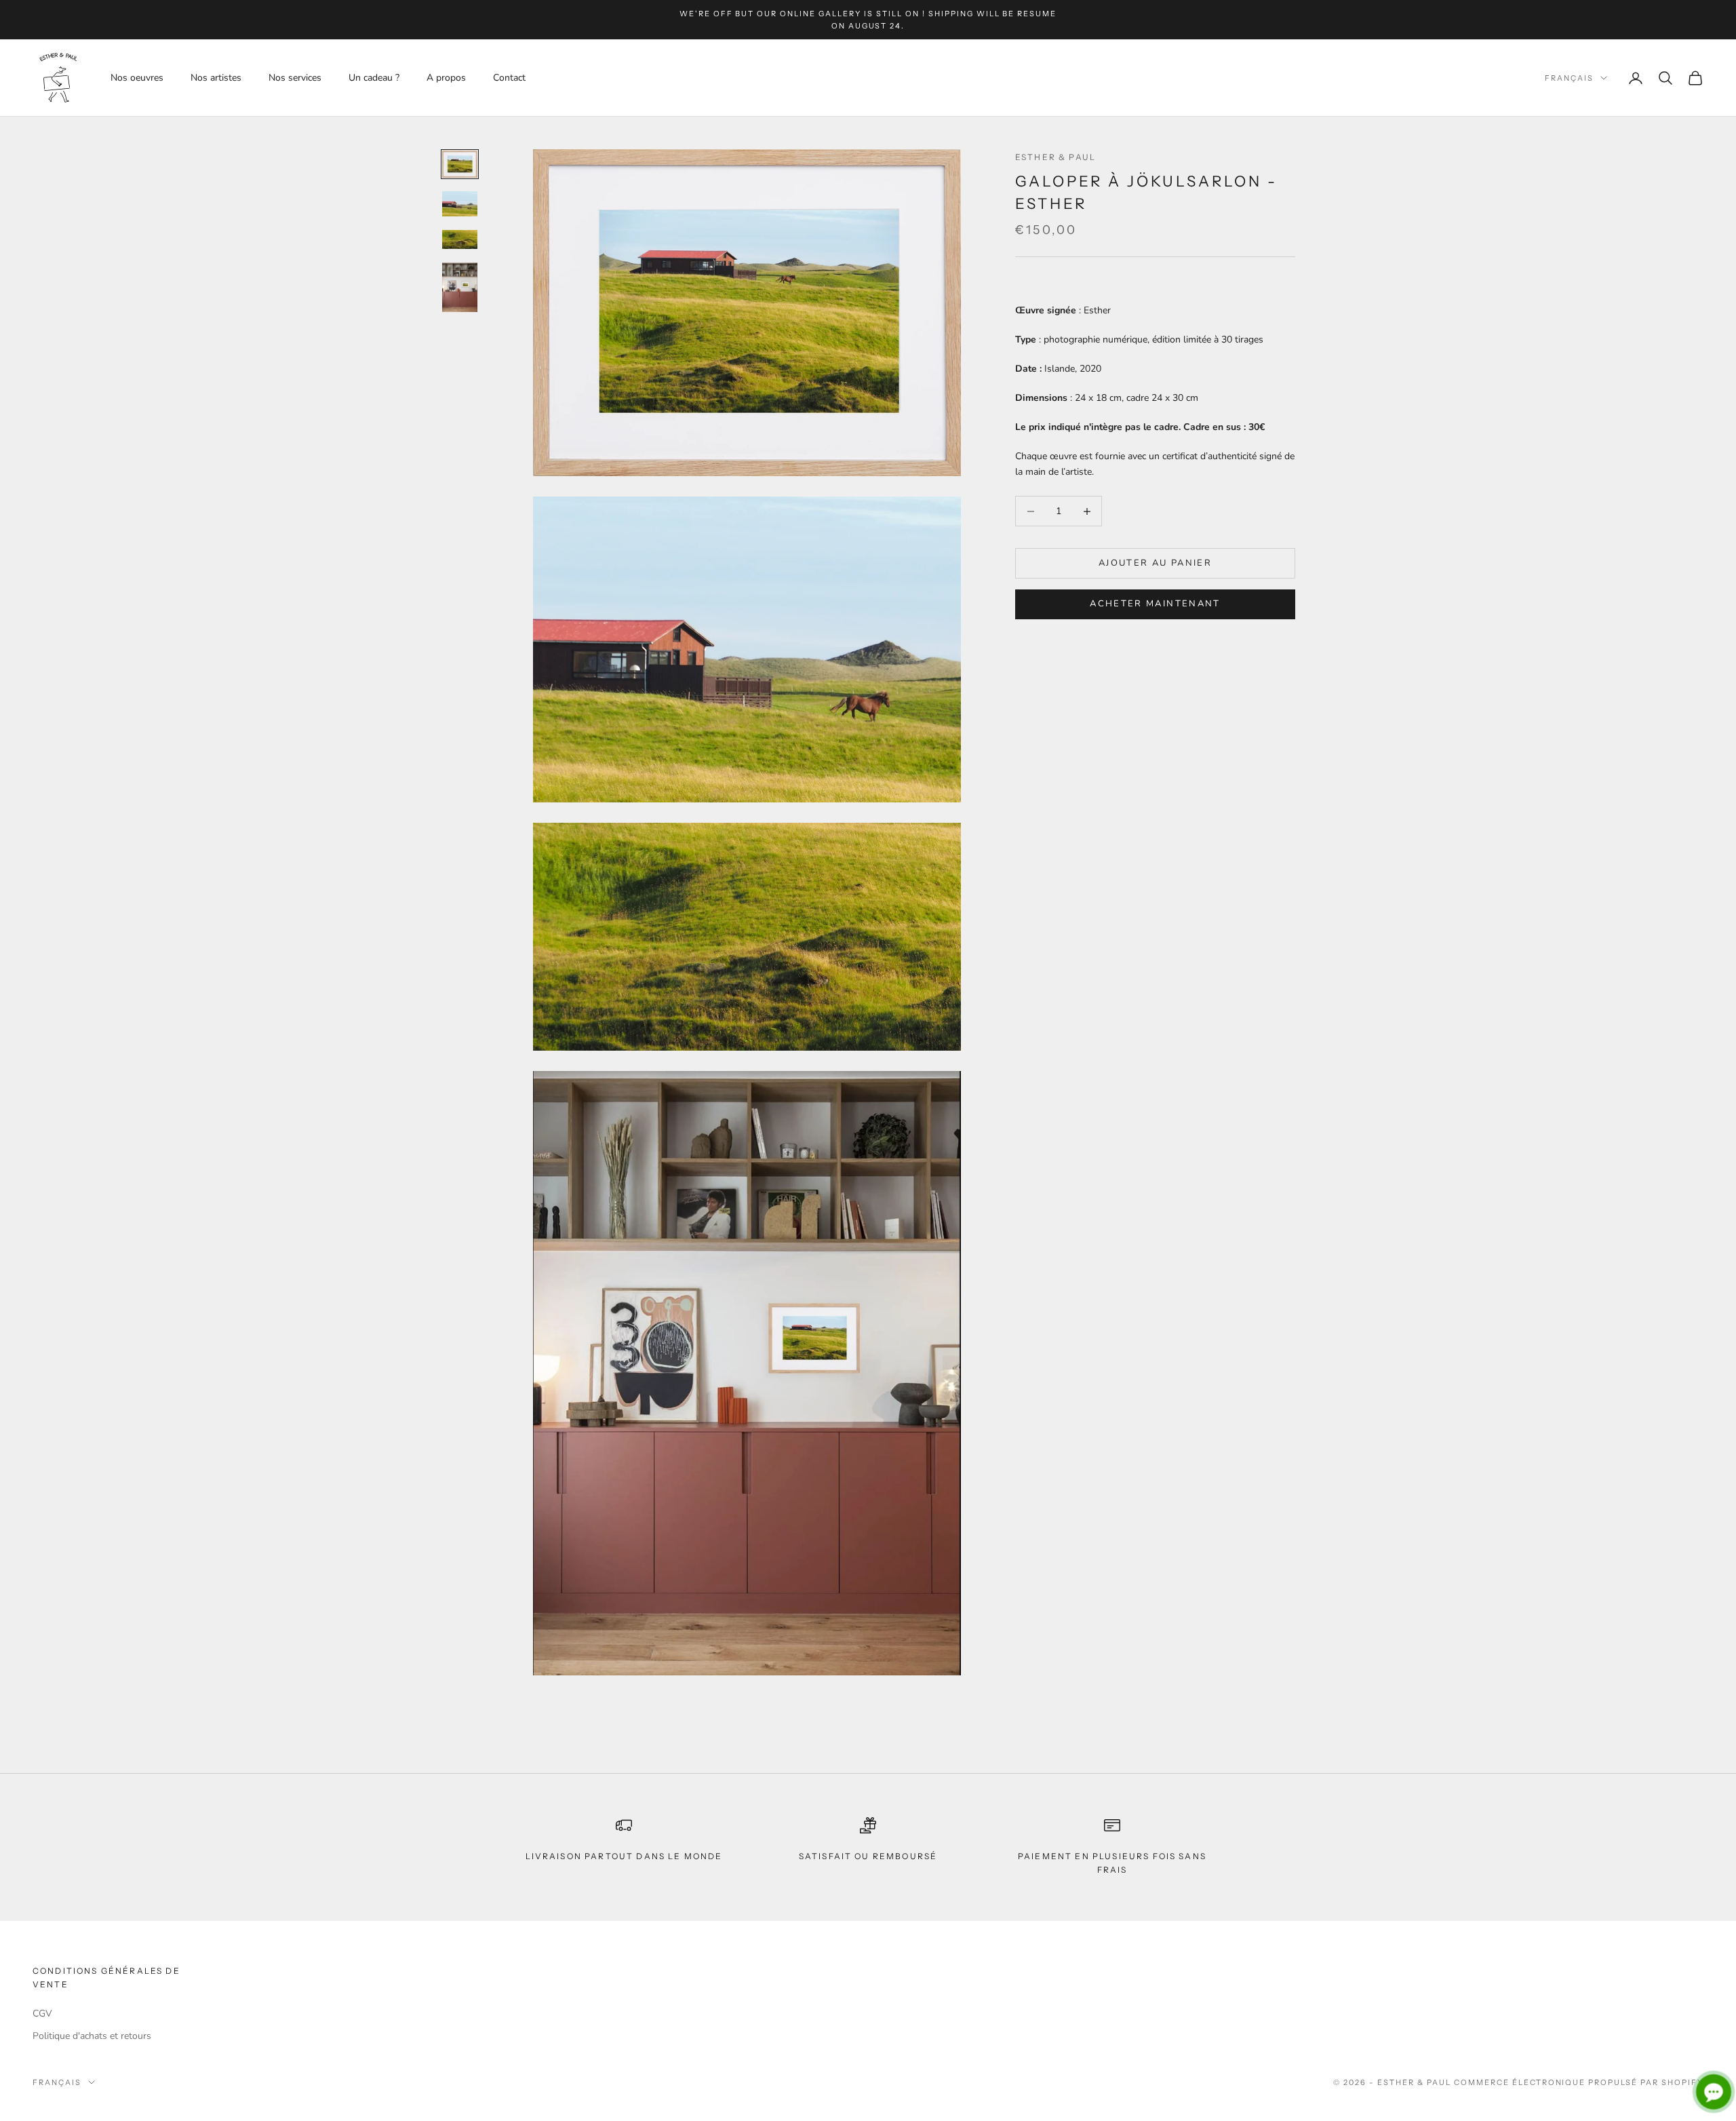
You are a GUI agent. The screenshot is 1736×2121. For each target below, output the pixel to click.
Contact (509, 78)
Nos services (295, 78)
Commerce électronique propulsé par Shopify (1579, 2082)
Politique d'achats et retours (92, 2036)
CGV (42, 2013)
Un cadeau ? (374, 78)
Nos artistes (216, 78)
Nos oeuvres (137, 78)
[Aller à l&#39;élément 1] (460, 164)
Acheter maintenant (1155, 604)
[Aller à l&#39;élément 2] (460, 204)
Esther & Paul (1056, 157)
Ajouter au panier (1155, 563)
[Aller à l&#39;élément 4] (460, 287)
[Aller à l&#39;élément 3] (460, 239)
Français (1569, 78)
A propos (446, 78)
